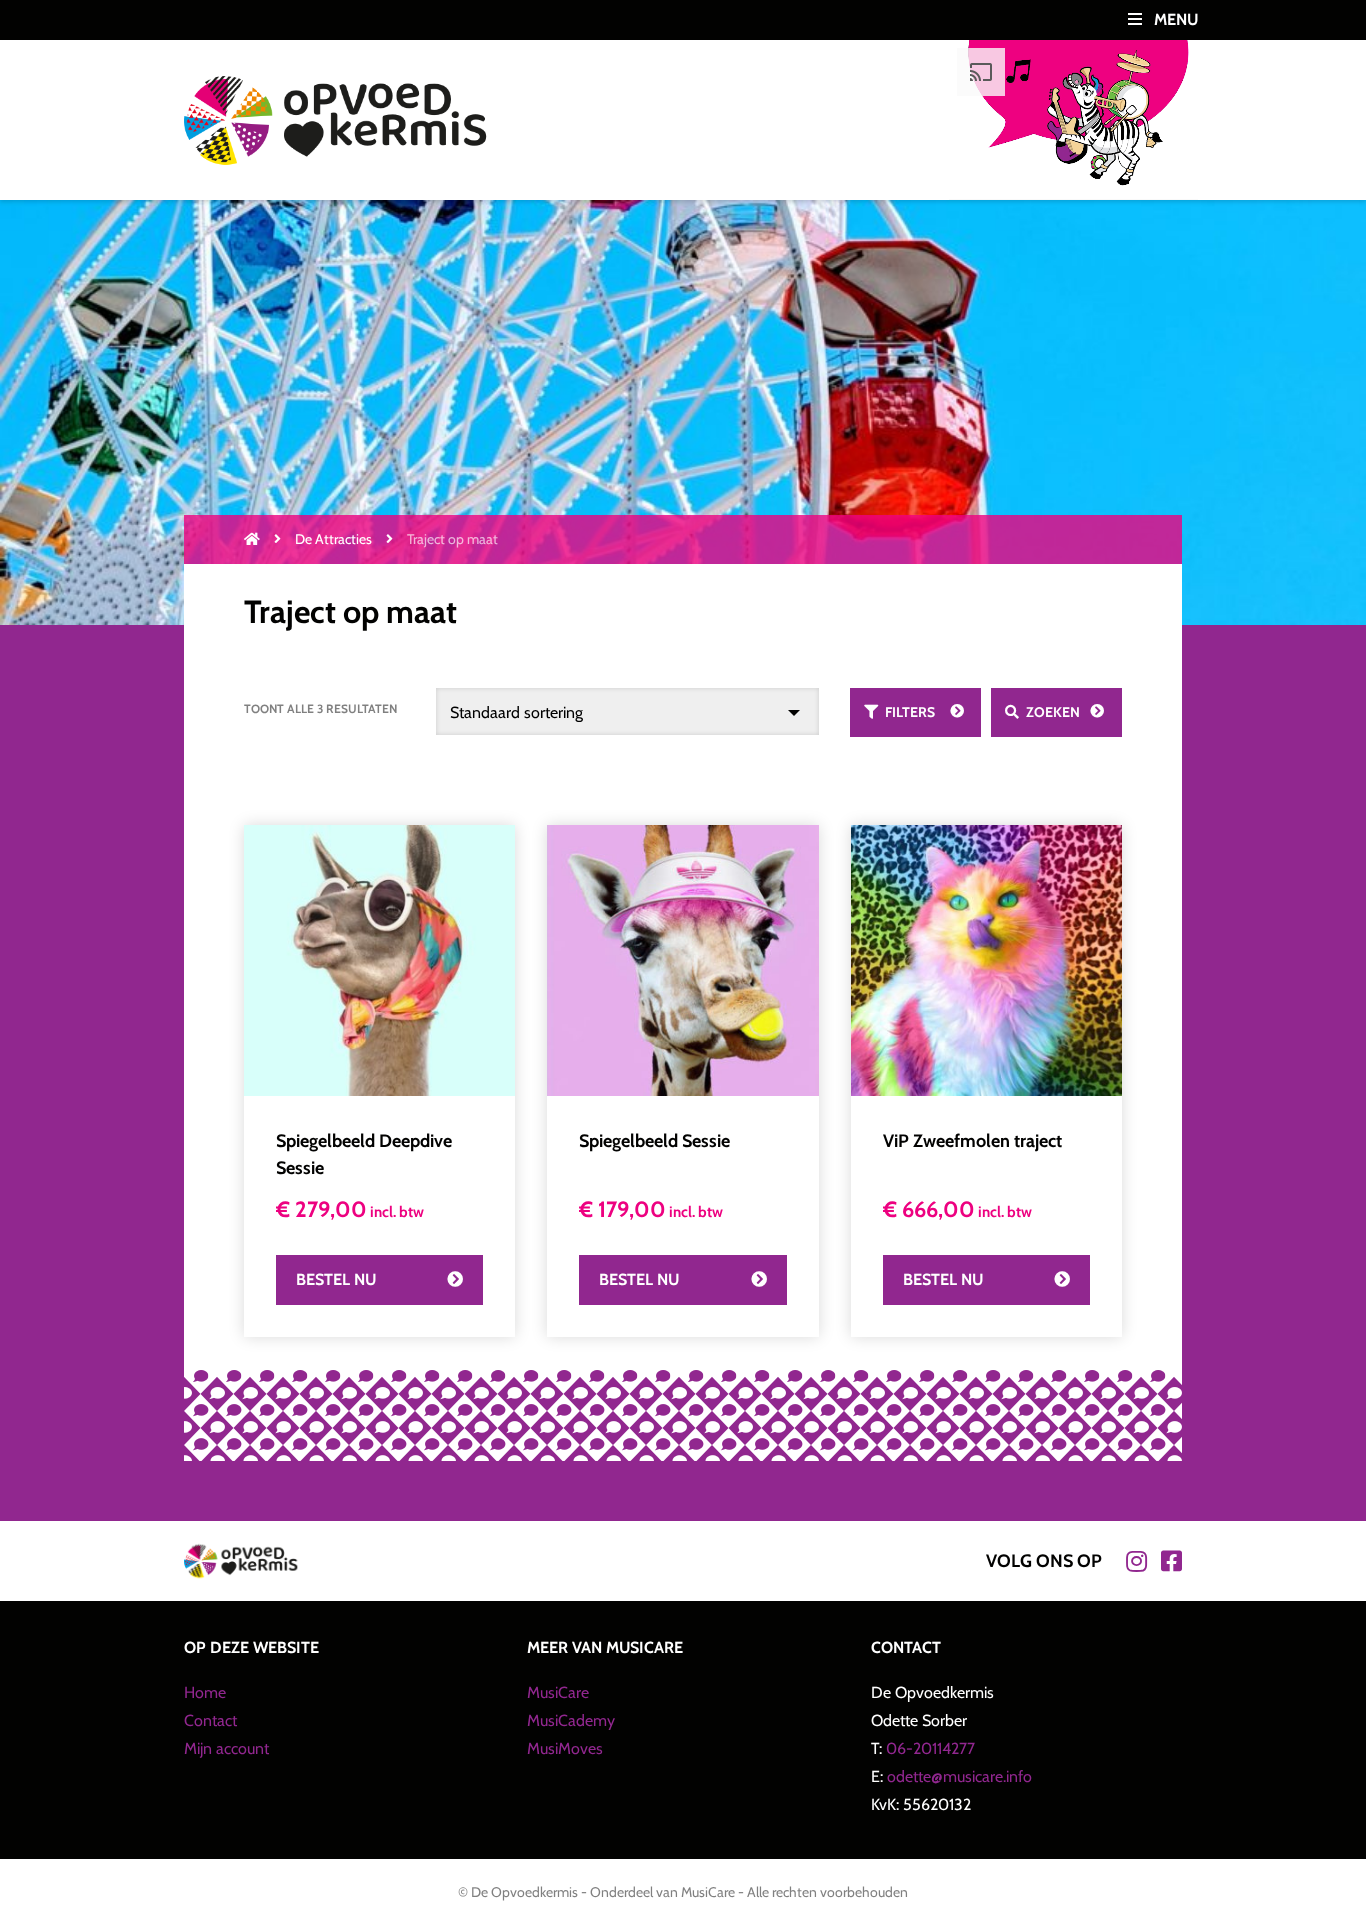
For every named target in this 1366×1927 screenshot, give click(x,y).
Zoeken (1053, 712)
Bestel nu (336, 1279)
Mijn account (226, 1748)
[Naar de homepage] (252, 539)
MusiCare (558, 1692)
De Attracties (333, 539)
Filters (910, 712)
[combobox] (628, 711)
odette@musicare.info (959, 1776)
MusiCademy (571, 1720)
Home (205, 1692)
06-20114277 (930, 1748)
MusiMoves (565, 1748)
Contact (210, 1720)
